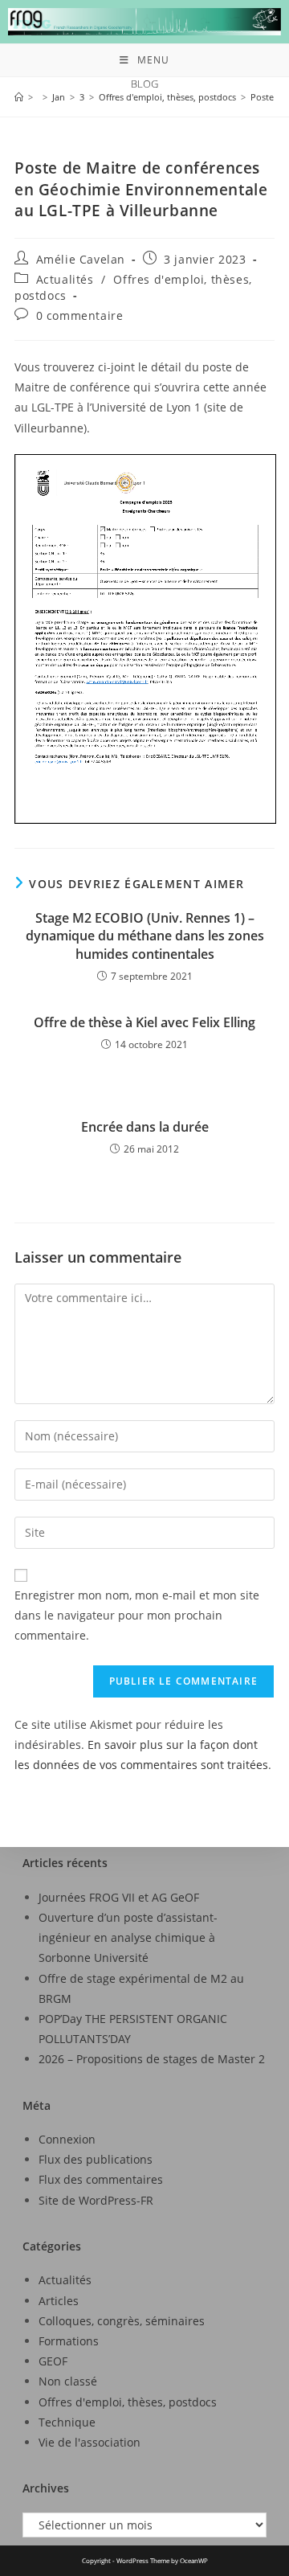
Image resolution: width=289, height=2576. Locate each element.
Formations (69, 2341)
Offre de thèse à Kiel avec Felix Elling (144, 1022)
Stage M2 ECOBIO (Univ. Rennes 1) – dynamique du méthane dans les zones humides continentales (145, 936)
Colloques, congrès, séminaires (122, 2321)
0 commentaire (80, 315)
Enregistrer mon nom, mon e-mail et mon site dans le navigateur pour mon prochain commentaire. (137, 1615)
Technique (67, 2422)
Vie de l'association (90, 2442)
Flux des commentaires (101, 2179)
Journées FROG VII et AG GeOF (119, 1897)
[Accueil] (19, 97)
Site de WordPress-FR (96, 2200)
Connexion (67, 2139)
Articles (59, 2301)
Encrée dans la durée (145, 1127)
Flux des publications (96, 2159)
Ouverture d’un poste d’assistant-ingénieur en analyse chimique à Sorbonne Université (128, 1937)
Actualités (65, 279)
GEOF (53, 2361)
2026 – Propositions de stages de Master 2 (152, 2059)
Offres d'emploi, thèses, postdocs (128, 2402)
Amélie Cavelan (81, 259)
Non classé (68, 2381)
